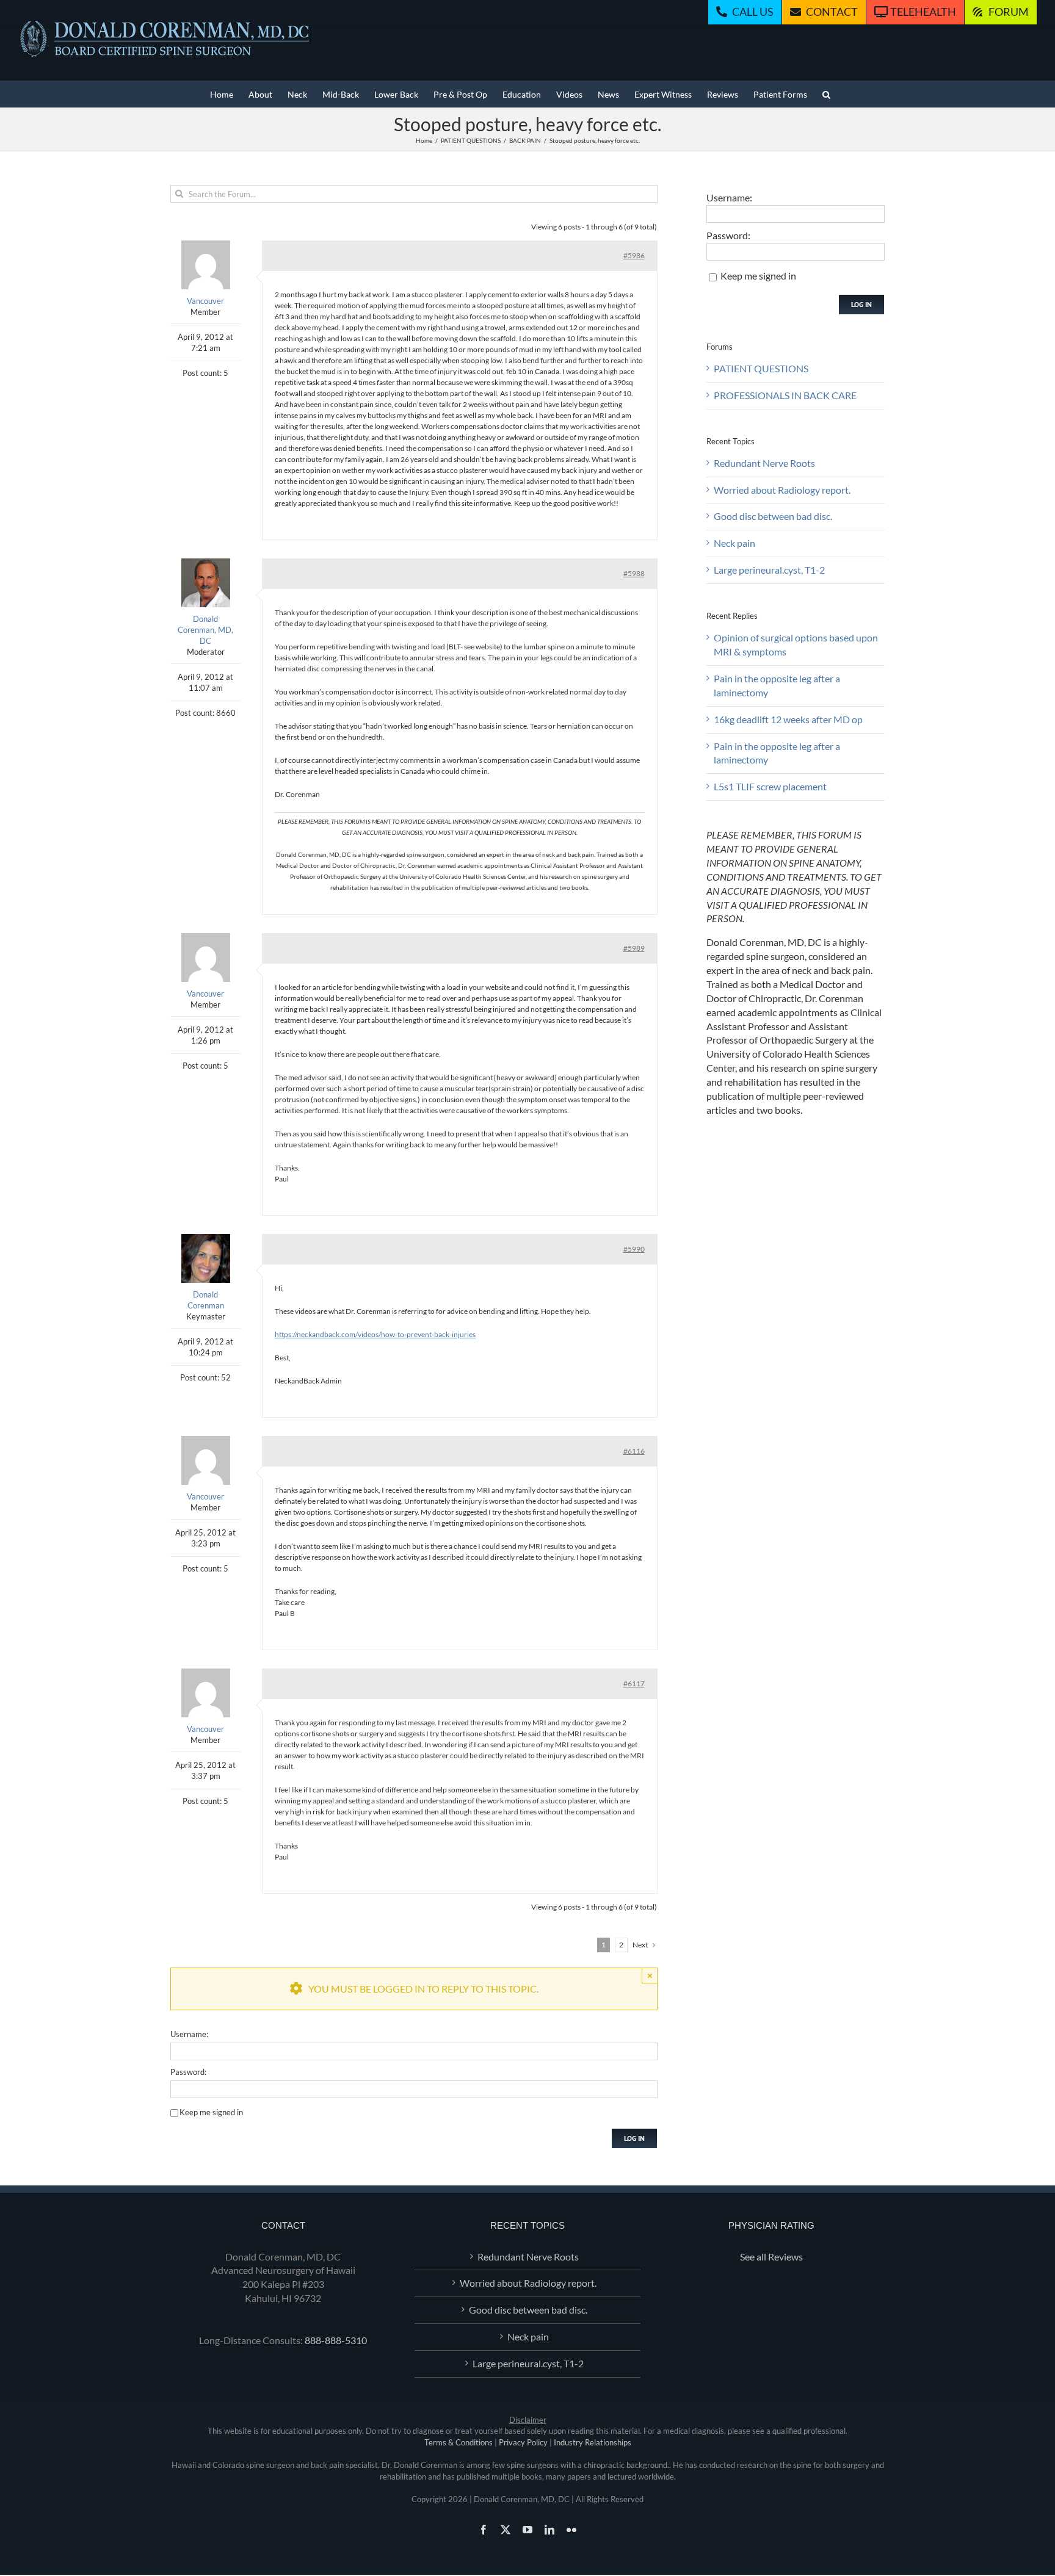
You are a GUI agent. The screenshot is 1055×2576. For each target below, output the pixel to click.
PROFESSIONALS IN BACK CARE (785, 395)
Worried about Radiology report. (782, 490)
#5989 (634, 948)
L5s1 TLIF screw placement (770, 786)
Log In (634, 2138)
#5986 (634, 255)
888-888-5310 (336, 2340)
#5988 (634, 573)
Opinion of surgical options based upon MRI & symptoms (796, 644)
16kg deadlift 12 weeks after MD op (788, 719)
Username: (189, 2034)
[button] (826, 94)
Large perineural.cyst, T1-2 (769, 570)
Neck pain (734, 543)
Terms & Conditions (459, 2442)
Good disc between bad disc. (773, 516)
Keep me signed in (211, 2112)
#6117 (634, 1683)
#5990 (634, 1249)
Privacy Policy (523, 2442)
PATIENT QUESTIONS (761, 368)
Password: (188, 2072)
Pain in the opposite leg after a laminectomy (777, 685)
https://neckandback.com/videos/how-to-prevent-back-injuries (375, 1334)
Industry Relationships (593, 2442)
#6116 (634, 1451)
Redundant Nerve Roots (764, 463)
